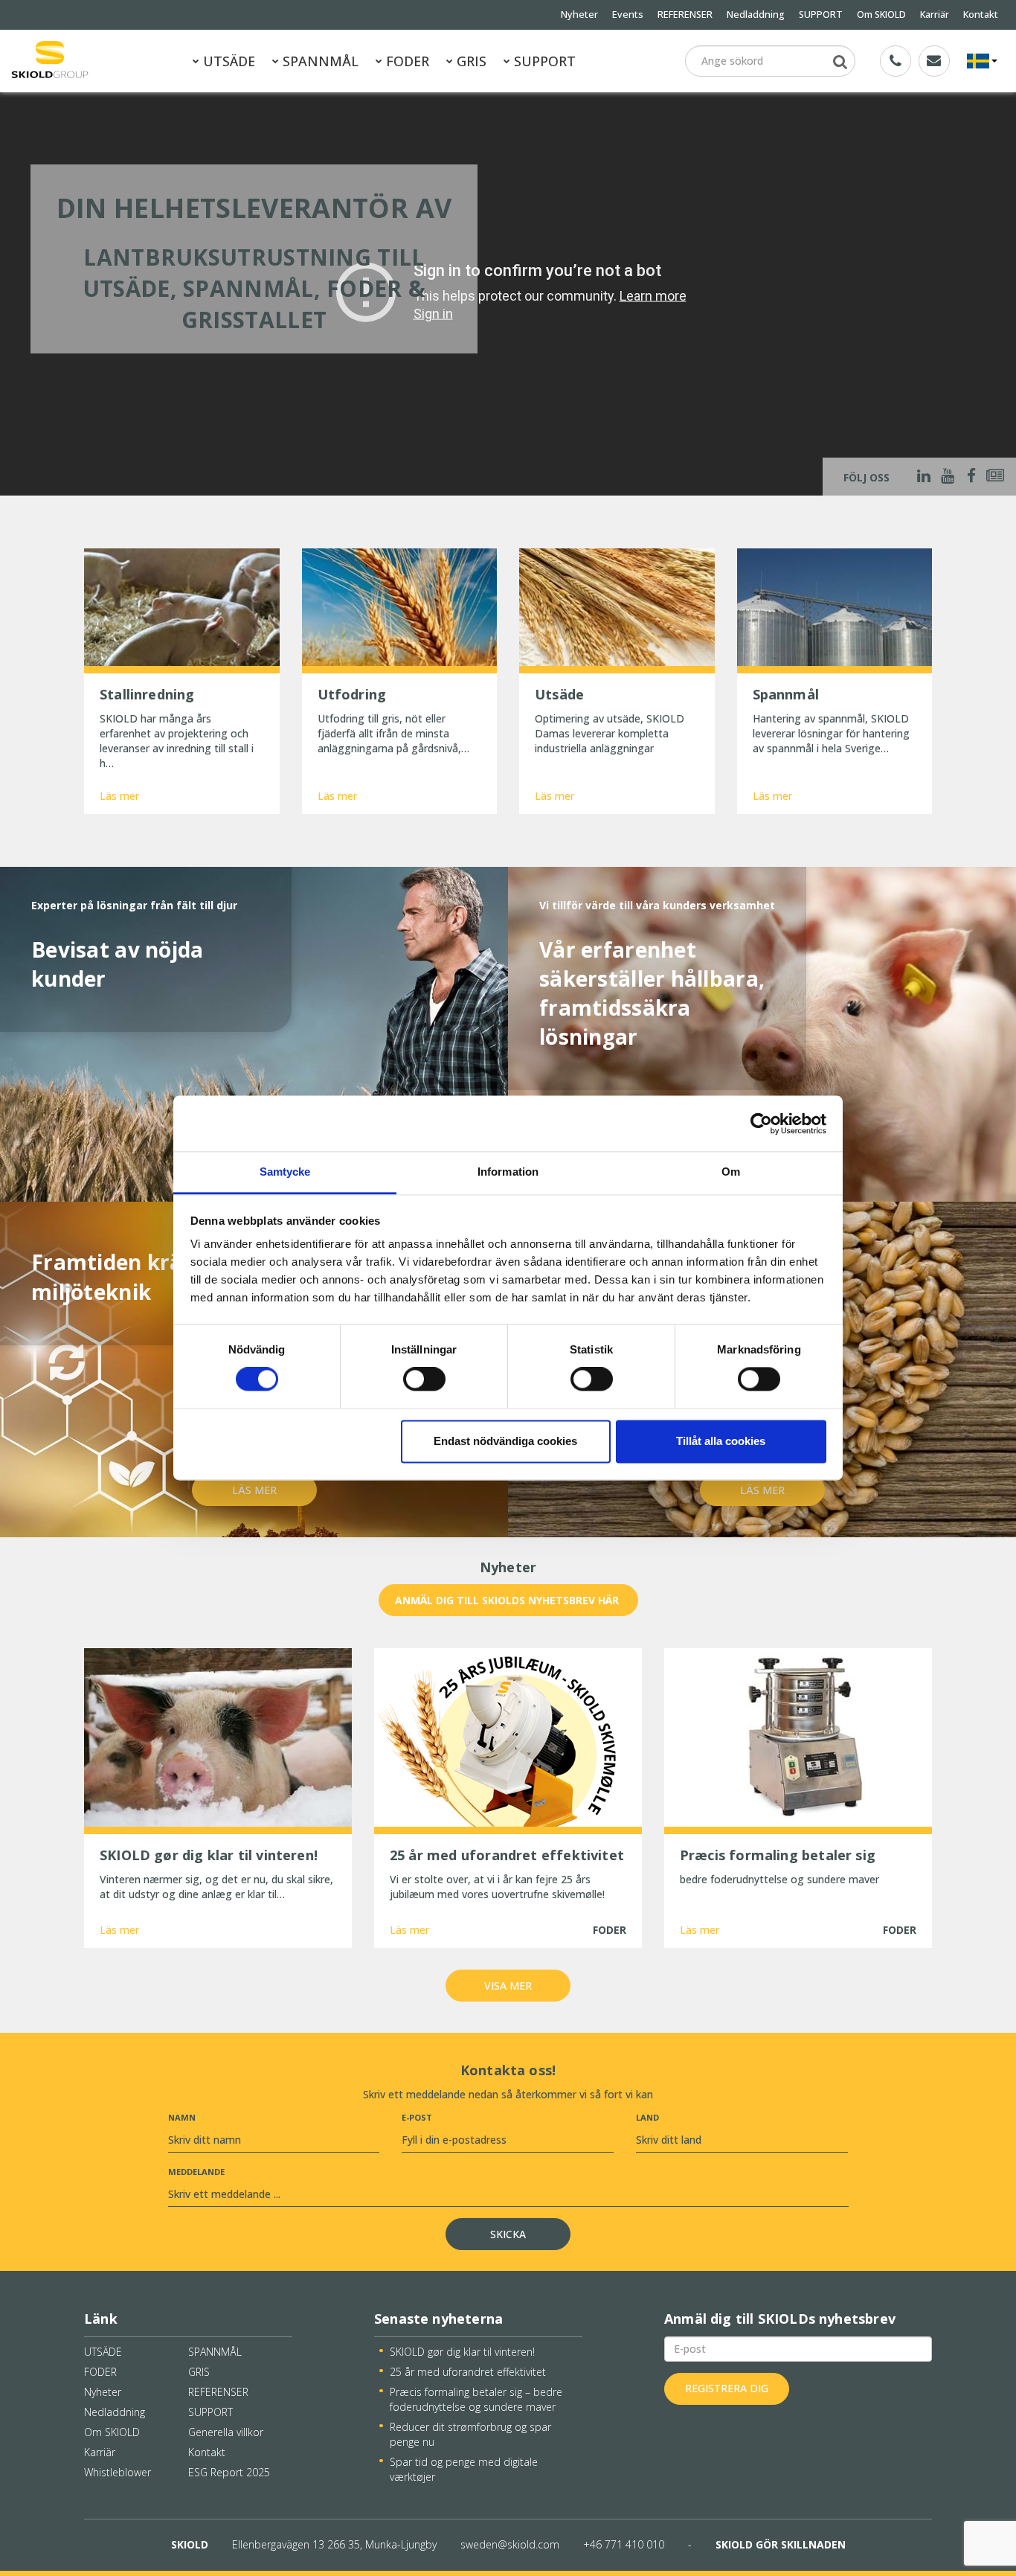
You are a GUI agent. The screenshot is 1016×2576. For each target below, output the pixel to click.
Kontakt (981, 15)
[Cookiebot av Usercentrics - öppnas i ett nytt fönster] (761, 1124)
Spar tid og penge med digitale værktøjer (464, 2469)
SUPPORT (821, 15)
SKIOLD (190, 2544)
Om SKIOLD (881, 15)
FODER (406, 61)
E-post (417, 2117)
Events (628, 15)
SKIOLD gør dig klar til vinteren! (462, 2352)
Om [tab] (731, 1172)
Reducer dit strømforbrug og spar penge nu (470, 2434)
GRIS (470, 61)
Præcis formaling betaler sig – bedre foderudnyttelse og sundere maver (476, 2399)
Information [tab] (508, 1172)
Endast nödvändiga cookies (505, 1441)
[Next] (995, 292)
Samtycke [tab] (285, 1172)
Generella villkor (226, 2432)
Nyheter (579, 15)
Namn (182, 2117)
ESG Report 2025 (229, 2472)
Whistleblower (118, 2472)
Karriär (935, 15)
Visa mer (508, 1986)
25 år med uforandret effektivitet (468, 2372)
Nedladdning (756, 15)
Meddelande (196, 2172)
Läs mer (119, 796)
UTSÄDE (227, 61)
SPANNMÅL (319, 61)
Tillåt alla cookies (721, 1441)
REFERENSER (685, 15)
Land (647, 2117)
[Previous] (21, 292)
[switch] (424, 1380)
